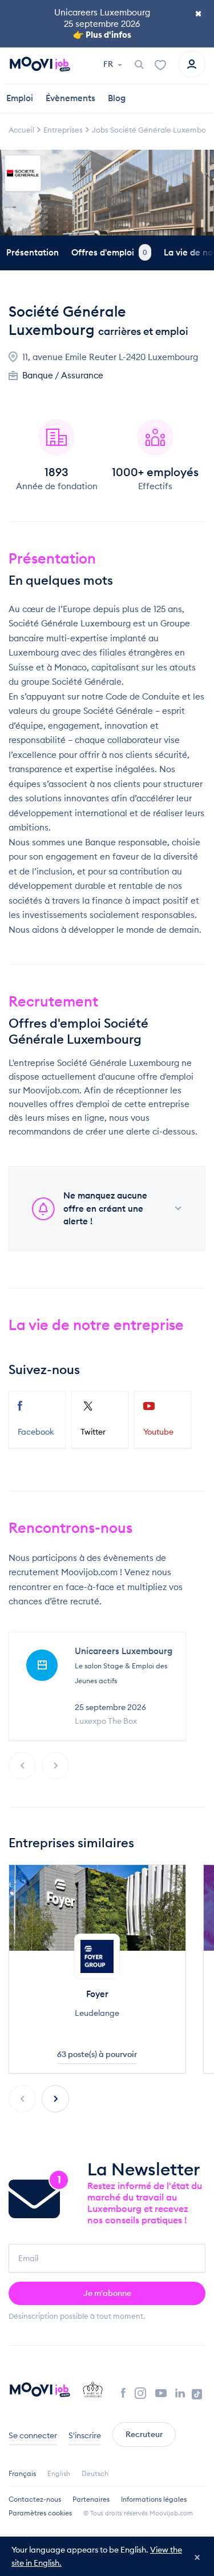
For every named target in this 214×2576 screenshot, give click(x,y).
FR (109, 64)
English (59, 2473)
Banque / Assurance (63, 375)
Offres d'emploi (109, 252)
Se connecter (33, 2435)
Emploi (20, 98)
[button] (55, 2099)
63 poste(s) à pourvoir (97, 2054)
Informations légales (154, 2499)
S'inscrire (85, 2435)
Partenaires (91, 2499)
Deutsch (95, 2473)
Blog (117, 98)
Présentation (33, 252)
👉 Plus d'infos (102, 35)
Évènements (70, 98)
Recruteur (144, 2434)
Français (22, 2473)
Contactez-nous (35, 2499)
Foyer (97, 1994)
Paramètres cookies (40, 2513)
